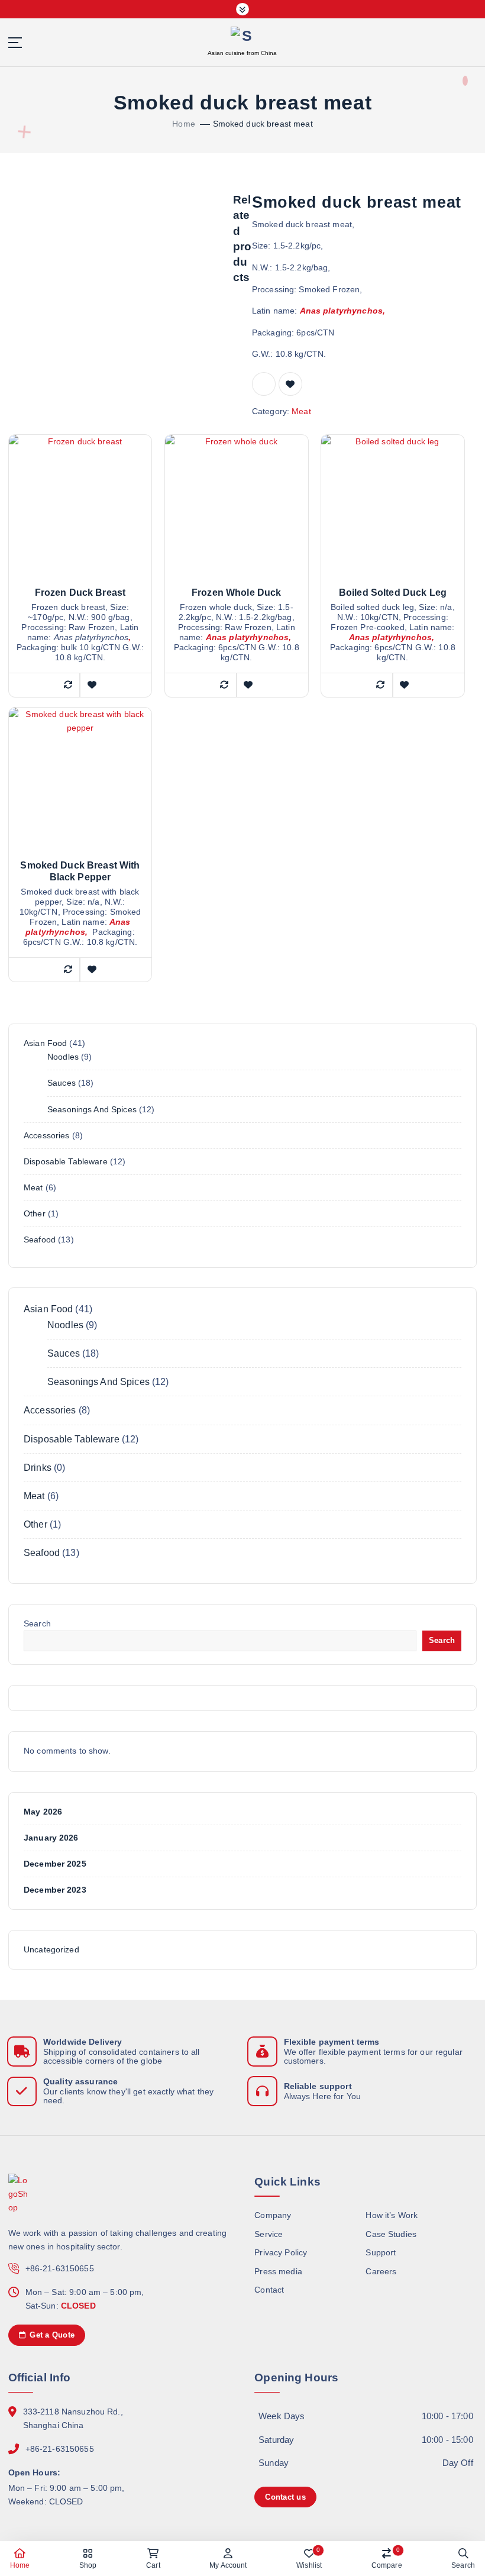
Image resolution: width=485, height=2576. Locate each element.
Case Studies (391, 2234)
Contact (269, 2290)
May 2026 (43, 1812)
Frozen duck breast (80, 593)
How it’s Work (392, 2215)
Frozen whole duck (236, 593)
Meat (301, 411)
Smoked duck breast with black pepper (80, 871)
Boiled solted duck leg (393, 593)
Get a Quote (51, 2335)
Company (273, 2215)
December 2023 (55, 1890)
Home (184, 124)
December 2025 (55, 1864)
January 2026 (51, 1838)
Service (269, 2234)
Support (381, 2253)
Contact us (285, 2497)
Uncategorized (51, 1950)
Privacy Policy (281, 2253)
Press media (278, 2272)
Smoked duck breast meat (263, 124)
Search (37, 1624)
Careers (381, 2272)
